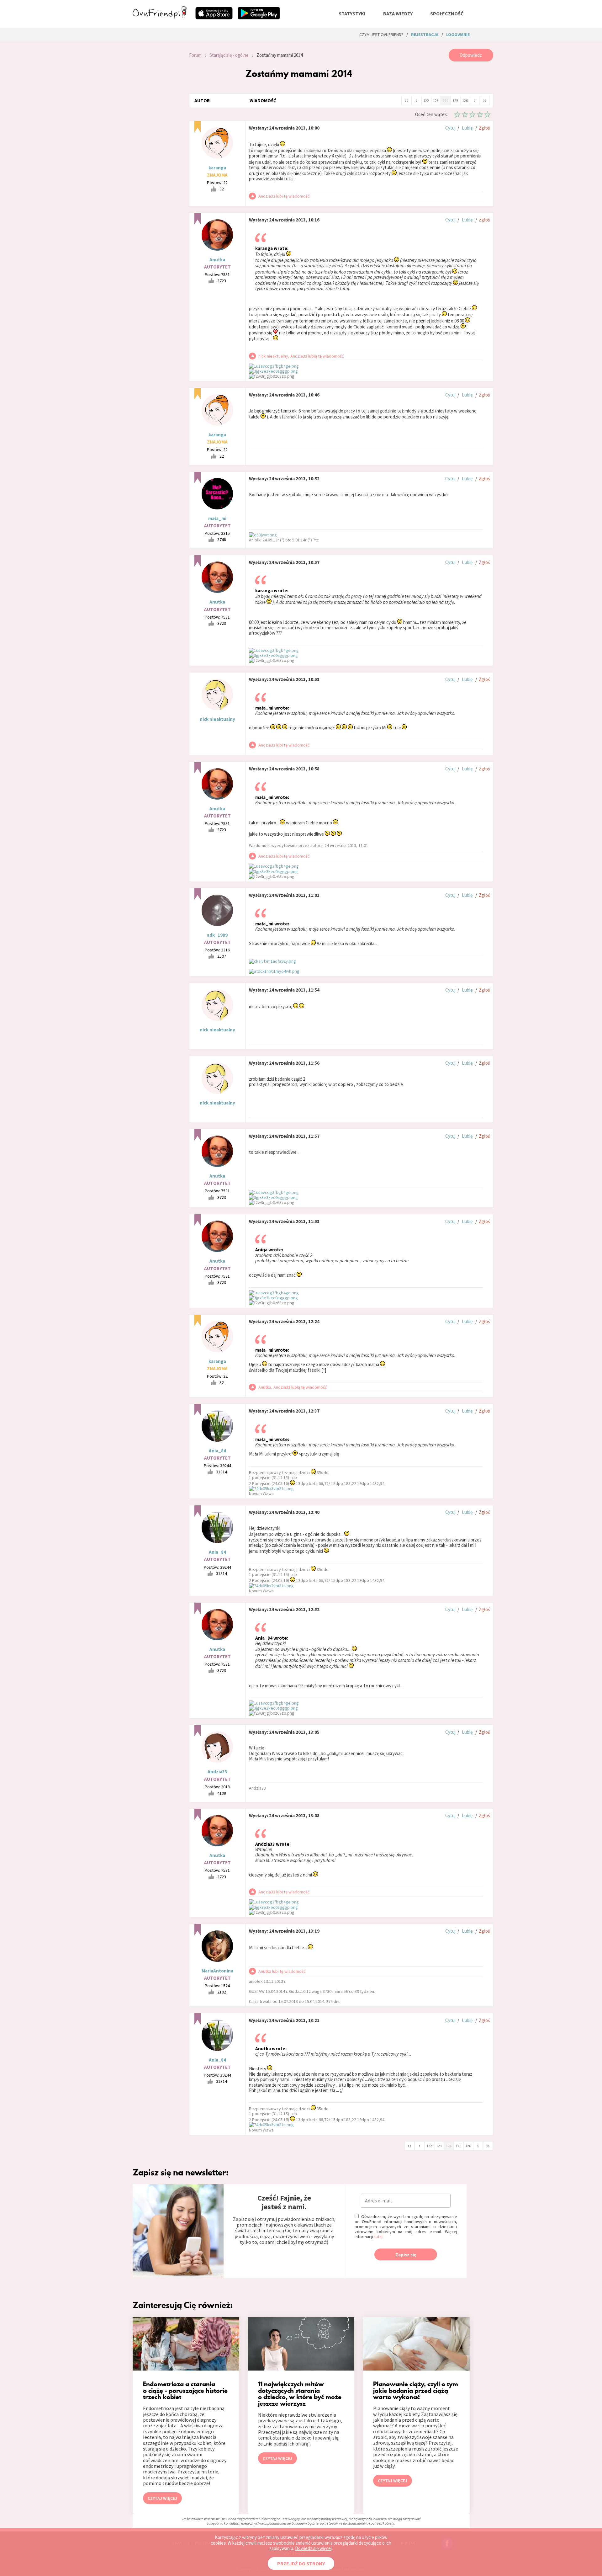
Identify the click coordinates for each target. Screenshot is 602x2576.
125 (455, 101)
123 (436, 101)
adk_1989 (217, 935)
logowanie (458, 35)
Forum (195, 55)
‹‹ (406, 100)
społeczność (447, 13)
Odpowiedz (471, 55)
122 (426, 101)
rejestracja (425, 35)
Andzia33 (217, 1772)
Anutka (217, 260)
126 (465, 101)
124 (446, 101)
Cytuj (450, 128)
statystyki (352, 13)
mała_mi (217, 518)
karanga (217, 168)
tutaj (378, 2237)
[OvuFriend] (160, 17)
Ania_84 (217, 1451)
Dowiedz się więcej (313, 2548)
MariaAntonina (217, 1971)
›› (485, 100)
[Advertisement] (156, 133)
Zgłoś (484, 128)
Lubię (467, 128)
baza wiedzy (398, 13)
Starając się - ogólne (229, 55)
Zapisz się (406, 2255)
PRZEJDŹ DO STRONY (301, 2563)
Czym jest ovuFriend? (381, 35)
